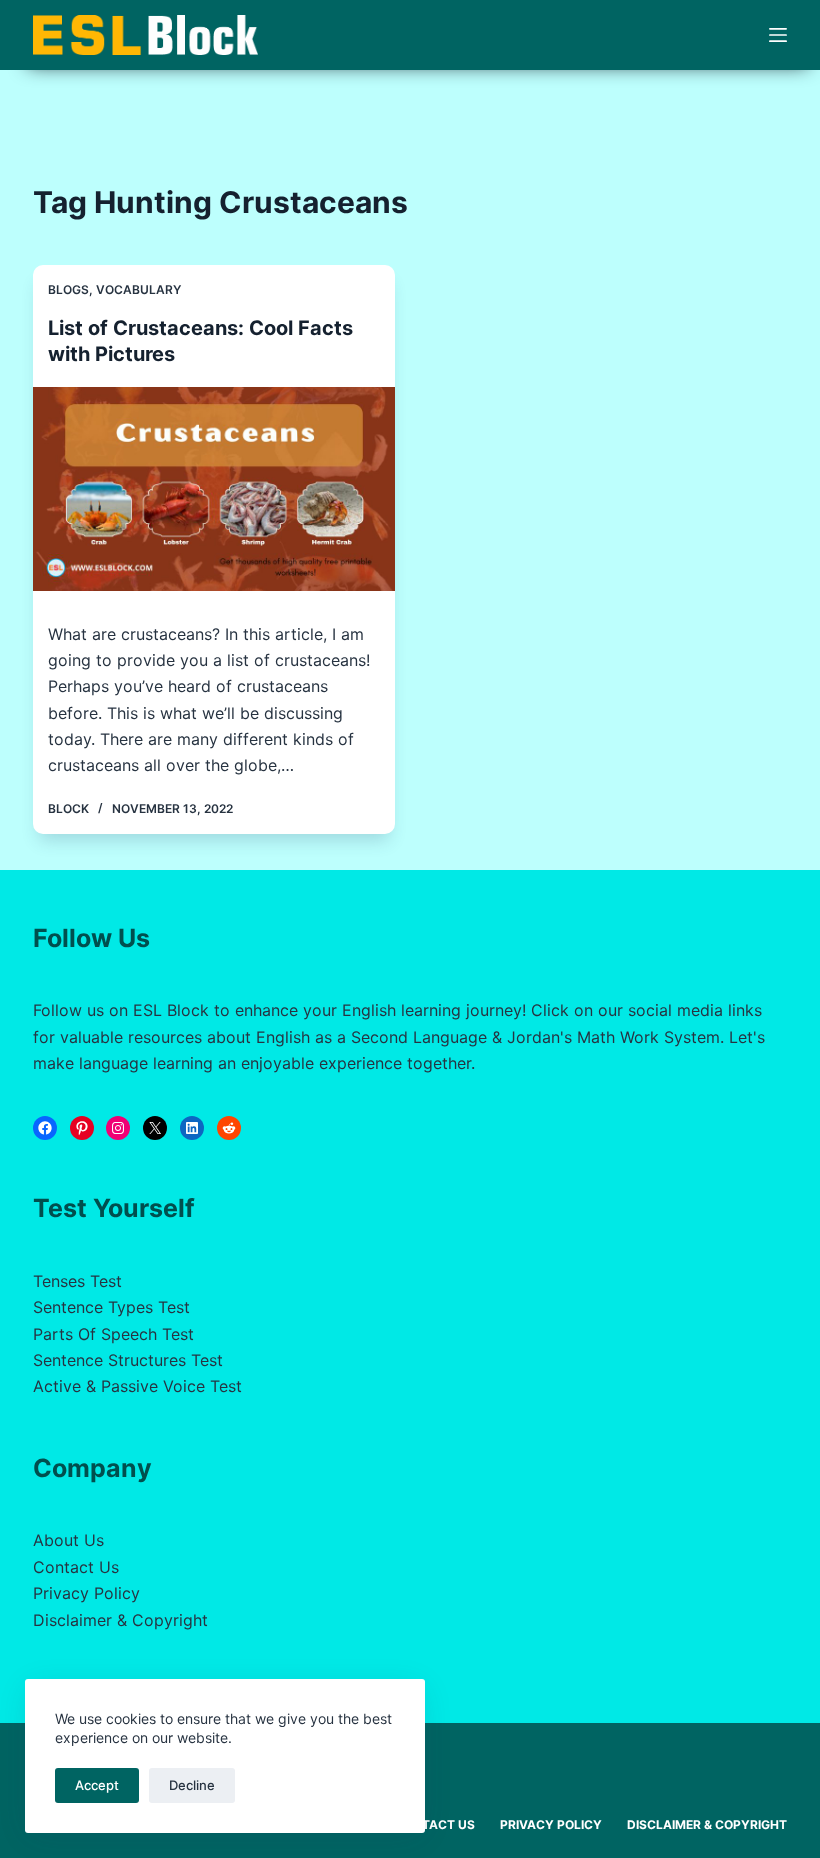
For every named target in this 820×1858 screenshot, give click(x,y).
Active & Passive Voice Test (137, 1386)
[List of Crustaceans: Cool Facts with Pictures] (214, 489)
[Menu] (778, 35)
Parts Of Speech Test (113, 1334)
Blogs (68, 289)
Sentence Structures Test (128, 1360)
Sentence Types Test (111, 1307)
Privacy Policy (86, 1593)
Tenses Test (77, 1281)
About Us (68, 1540)
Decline (192, 1785)
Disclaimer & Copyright (120, 1620)
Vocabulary (138, 289)
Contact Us (76, 1567)
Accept (97, 1785)
